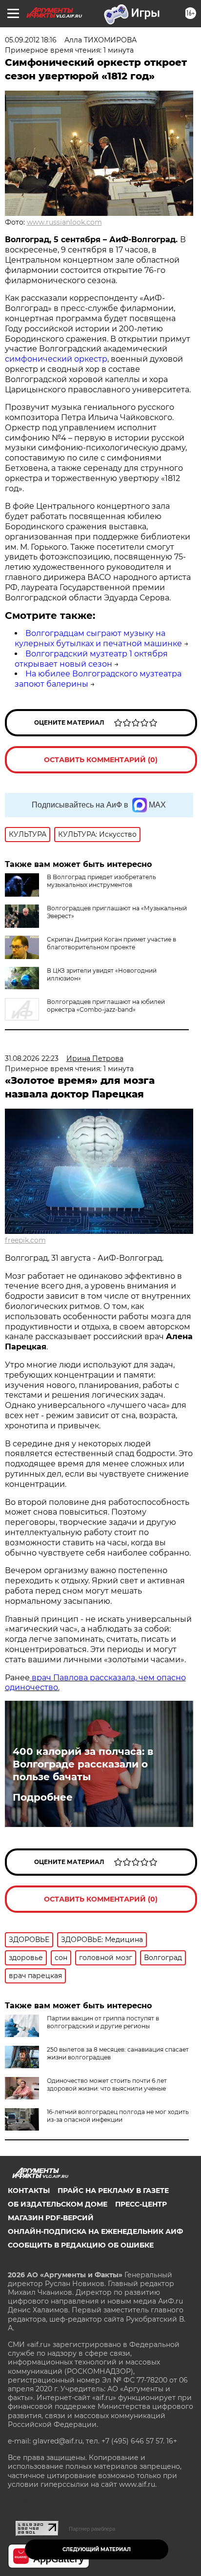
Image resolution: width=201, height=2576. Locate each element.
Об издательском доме (58, 2204)
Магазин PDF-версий (51, 2218)
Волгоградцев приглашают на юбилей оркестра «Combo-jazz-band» (106, 1006)
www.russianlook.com (64, 222)
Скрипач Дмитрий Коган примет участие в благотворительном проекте (111, 943)
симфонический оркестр (56, 359)
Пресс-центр (141, 2204)
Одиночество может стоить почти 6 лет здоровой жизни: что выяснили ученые (107, 2085)
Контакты (29, 2191)
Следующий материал (97, 2549)
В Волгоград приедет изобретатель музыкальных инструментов (101, 881)
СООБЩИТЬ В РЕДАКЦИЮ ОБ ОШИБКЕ (81, 2245)
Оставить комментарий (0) (101, 760)
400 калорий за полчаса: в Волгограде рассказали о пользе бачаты (83, 1764)
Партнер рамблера (92, 2529)
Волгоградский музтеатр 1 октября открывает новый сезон (91, 659)
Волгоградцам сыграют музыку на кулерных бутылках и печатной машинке (98, 638)
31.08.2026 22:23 (32, 1058)
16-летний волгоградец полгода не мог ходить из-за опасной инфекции (118, 2116)
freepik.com (25, 1240)
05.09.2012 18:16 (31, 40)
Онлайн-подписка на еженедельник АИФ (95, 2231)
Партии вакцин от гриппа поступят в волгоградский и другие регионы (103, 2022)
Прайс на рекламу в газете (113, 2191)
